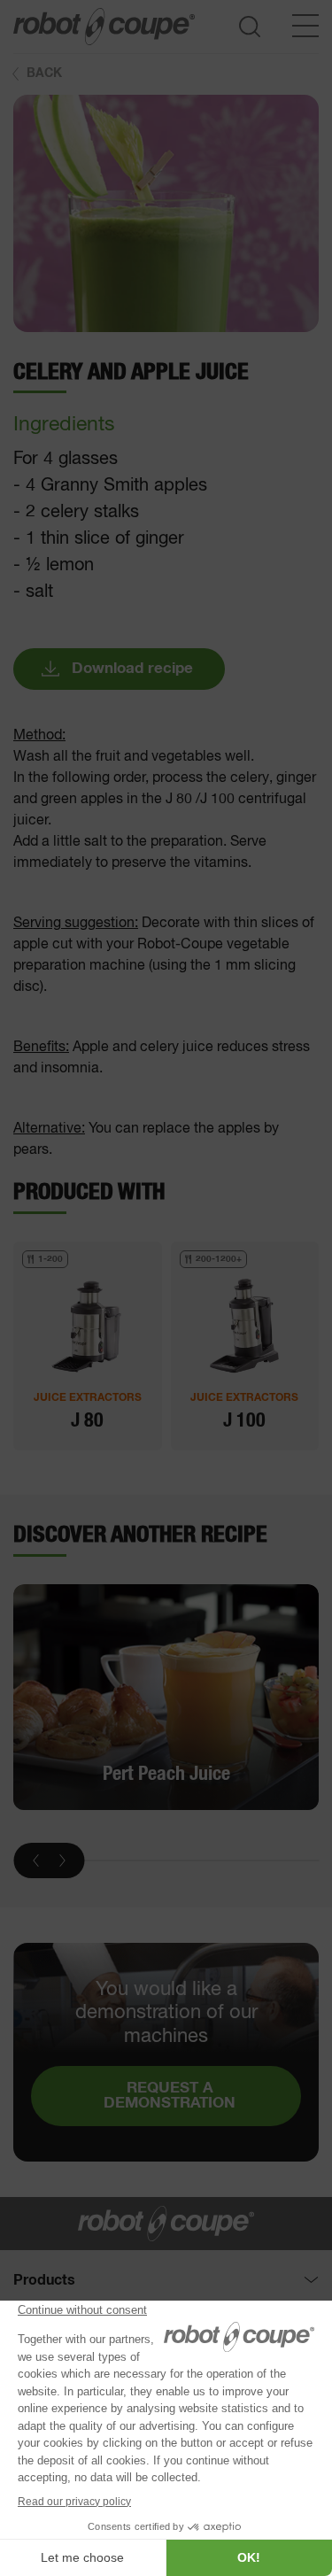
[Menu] (305, 26)
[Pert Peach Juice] (166, 1698)
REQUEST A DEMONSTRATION (170, 2096)
